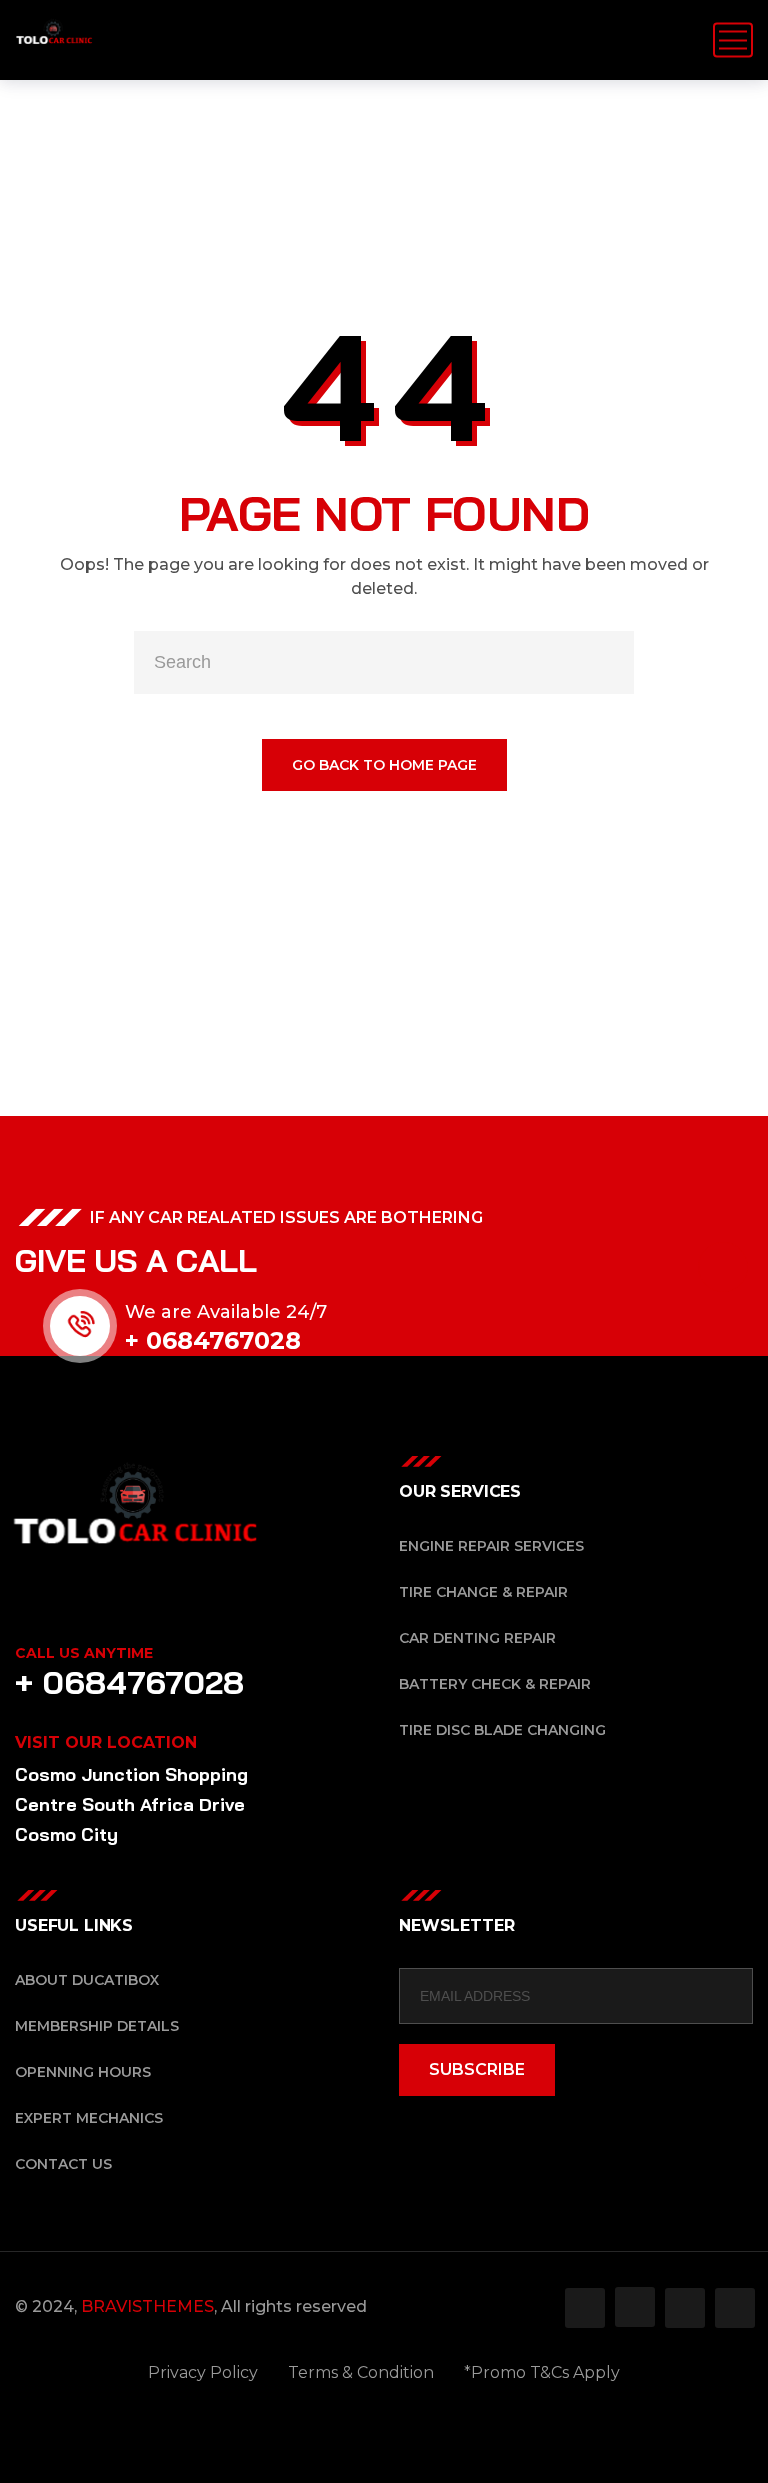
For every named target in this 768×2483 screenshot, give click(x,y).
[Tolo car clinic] (54, 40)
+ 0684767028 (213, 1340)
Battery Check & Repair (495, 1684)
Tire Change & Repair (483, 1592)
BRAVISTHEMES (147, 2306)
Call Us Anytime (84, 1653)
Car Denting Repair (477, 1638)
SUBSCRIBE (477, 2069)
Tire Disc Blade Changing (502, 1730)
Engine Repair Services (491, 1546)
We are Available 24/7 (226, 1312)
